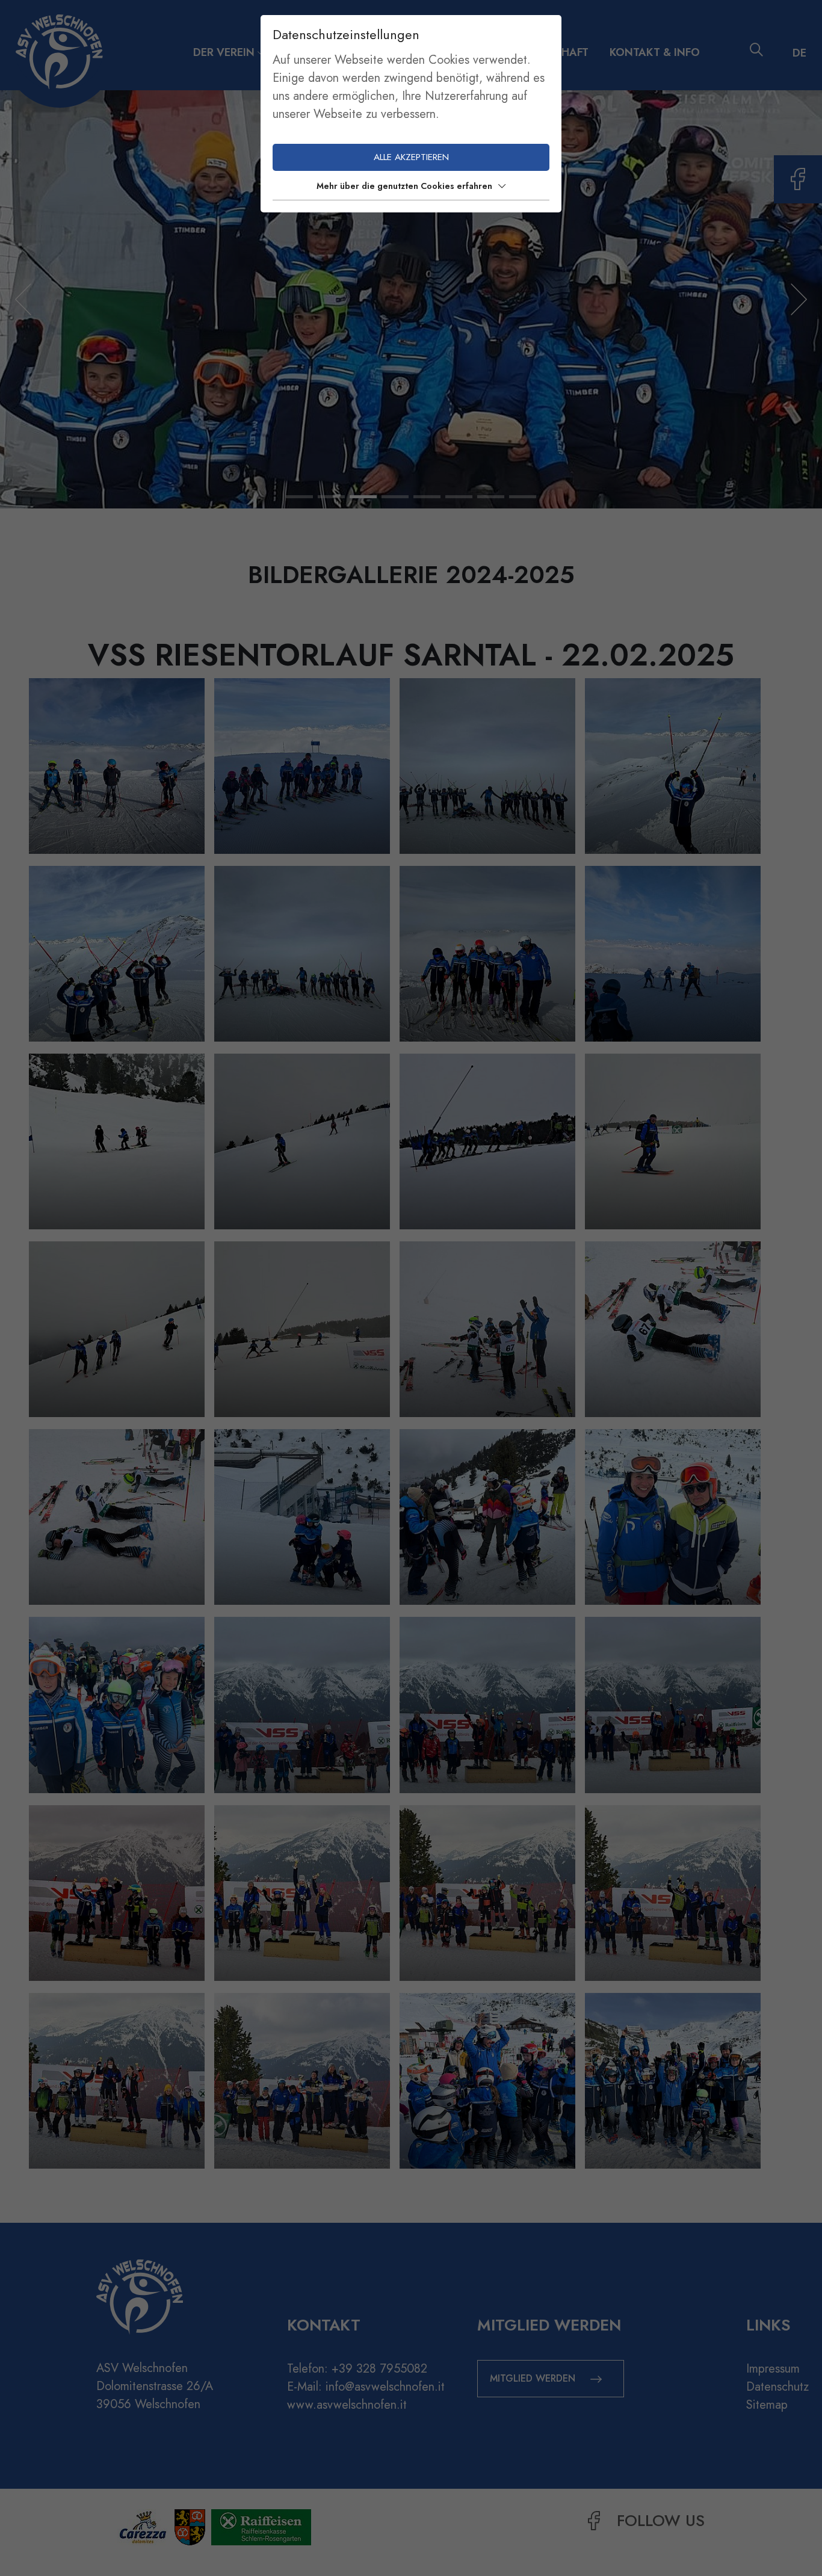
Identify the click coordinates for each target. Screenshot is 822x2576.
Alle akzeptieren (411, 157)
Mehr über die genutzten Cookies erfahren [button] (404, 186)
